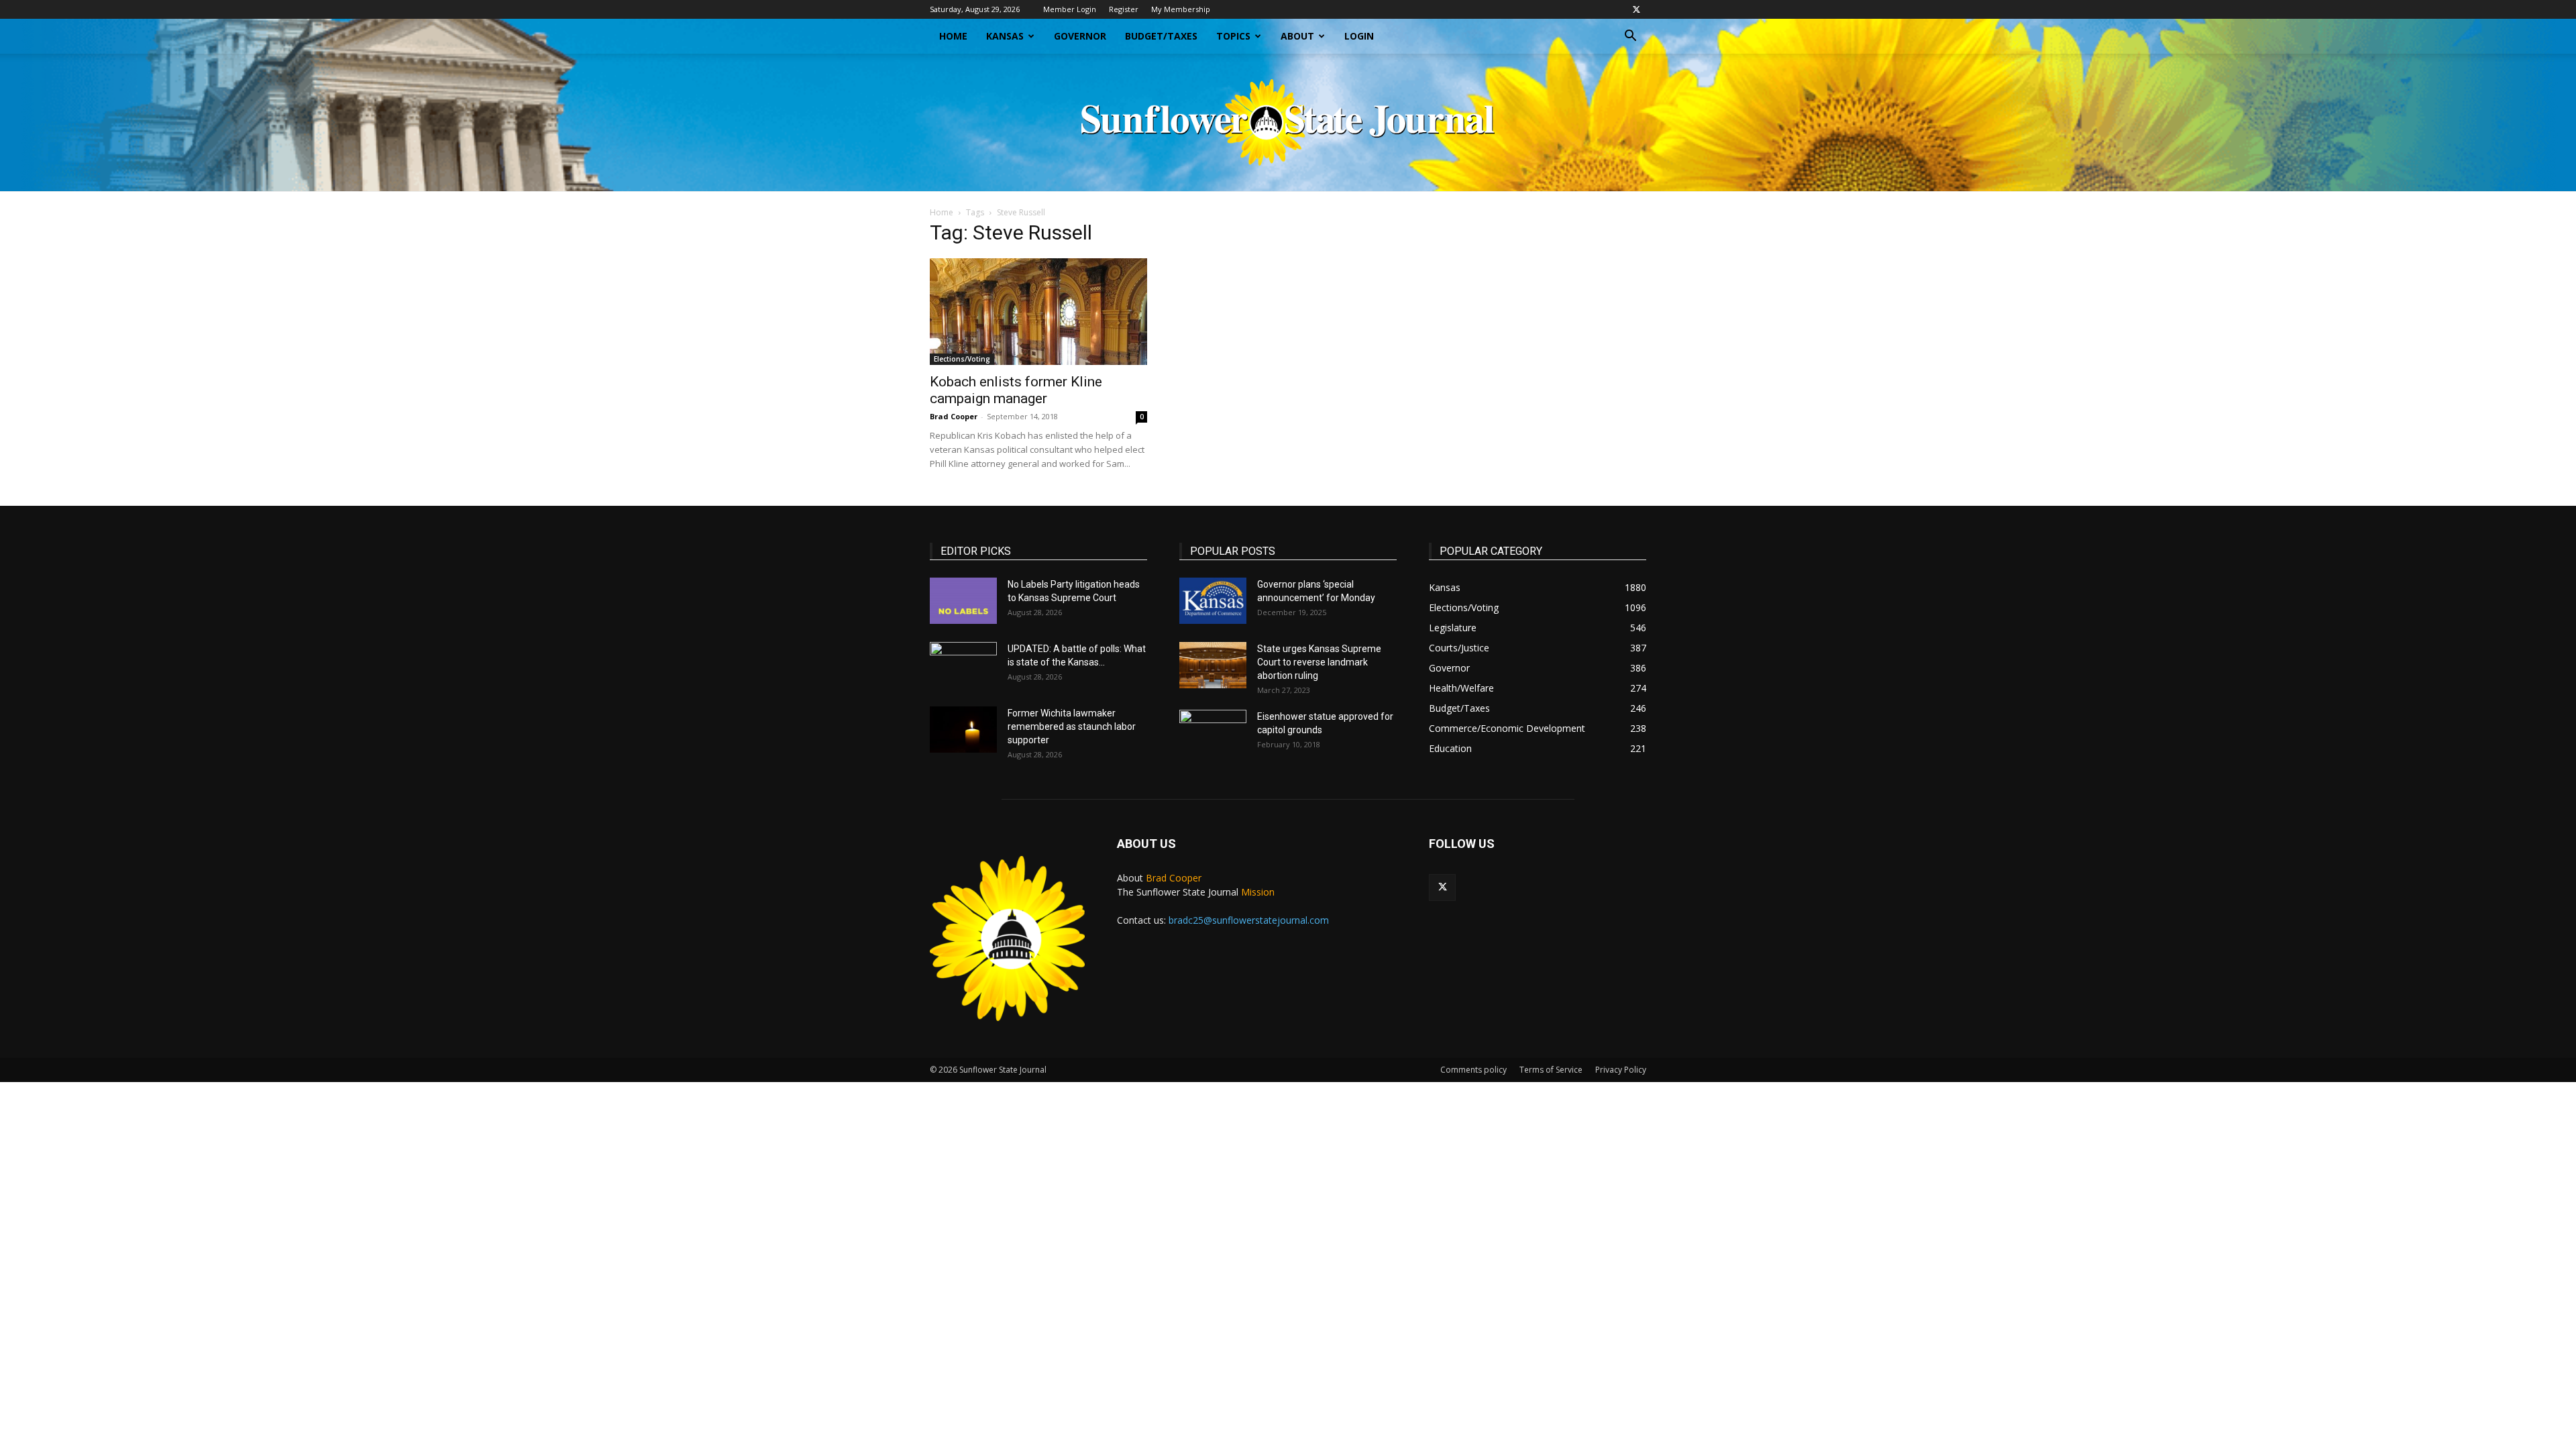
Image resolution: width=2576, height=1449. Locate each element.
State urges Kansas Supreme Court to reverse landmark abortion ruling (1319, 662)
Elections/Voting (962, 359)
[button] (1630, 37)
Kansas (1005, 36)
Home (953, 36)
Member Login (1070, 9)
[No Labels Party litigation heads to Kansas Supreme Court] (963, 601)
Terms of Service (1551, 1070)
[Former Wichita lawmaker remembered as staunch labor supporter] (963, 730)
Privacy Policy (1621, 1070)
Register (1124, 9)
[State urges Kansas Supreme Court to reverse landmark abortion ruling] (1213, 665)
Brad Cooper (954, 416)
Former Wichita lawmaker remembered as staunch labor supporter (1072, 727)
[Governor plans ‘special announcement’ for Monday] (1213, 601)
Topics (1233, 36)
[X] (1636, 9)
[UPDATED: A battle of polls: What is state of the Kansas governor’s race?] (963, 665)
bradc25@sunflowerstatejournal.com (1249, 920)
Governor (1080, 36)
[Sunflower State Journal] (1288, 122)
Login (1359, 36)
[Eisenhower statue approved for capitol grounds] (1213, 733)
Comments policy (1473, 1070)
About (1297, 36)
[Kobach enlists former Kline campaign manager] (1038, 312)
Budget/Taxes (1161, 36)
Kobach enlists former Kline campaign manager (1016, 390)
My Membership (1181, 9)
